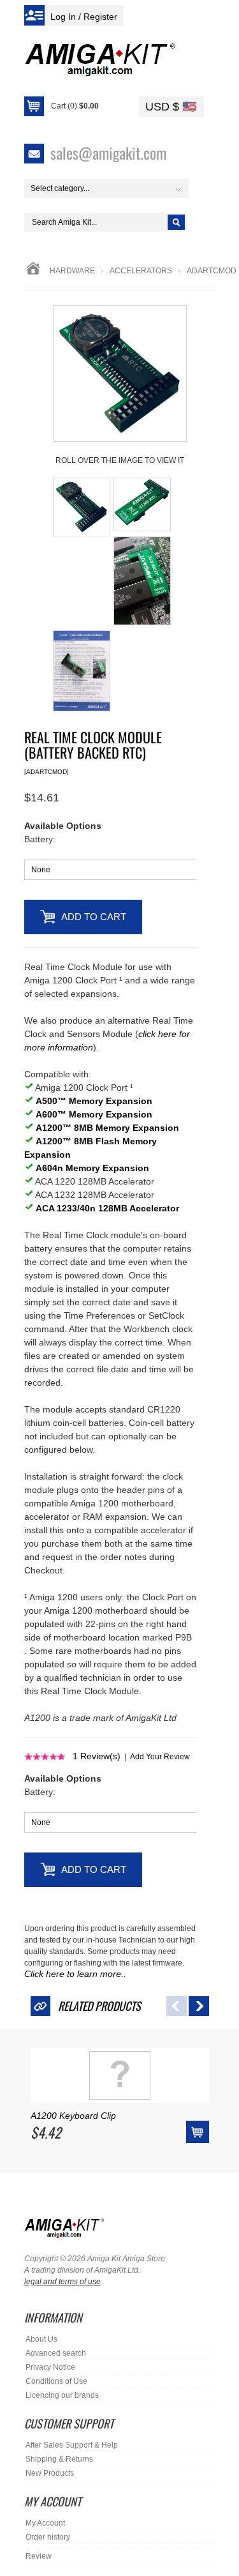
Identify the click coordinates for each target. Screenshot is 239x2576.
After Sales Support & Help (72, 2445)
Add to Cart (94, 917)
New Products (50, 2473)
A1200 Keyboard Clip (73, 2116)
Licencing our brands (62, 2395)
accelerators (141, 271)
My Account (45, 2523)
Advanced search (56, 2353)
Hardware (72, 271)
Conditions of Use (56, 2381)
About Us (41, 2339)
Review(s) (97, 1756)
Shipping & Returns (59, 2459)
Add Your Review (160, 1757)
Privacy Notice (50, 2367)
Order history (48, 2537)
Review (39, 2556)
